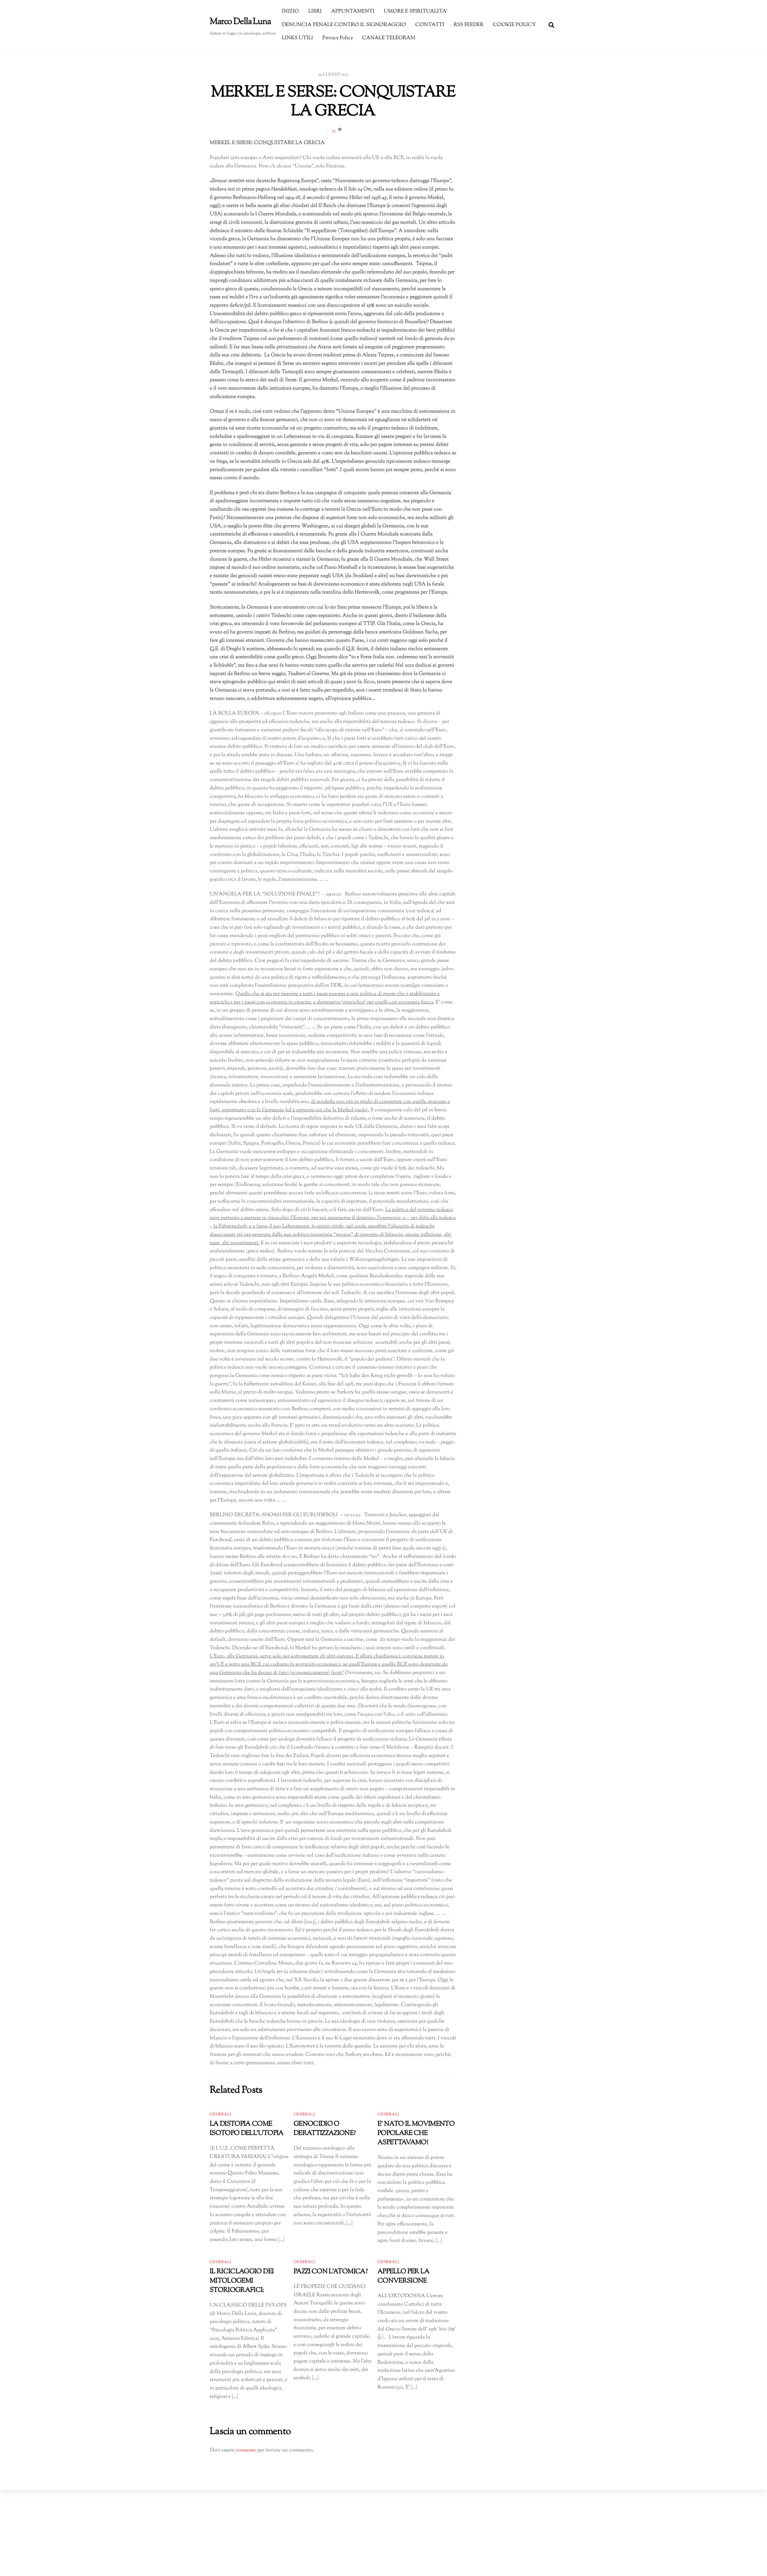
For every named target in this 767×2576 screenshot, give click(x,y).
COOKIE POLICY (514, 25)
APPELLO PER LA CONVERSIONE (403, 2276)
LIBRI (315, 11)
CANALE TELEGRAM (389, 38)
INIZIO (290, 11)
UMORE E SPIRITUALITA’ (416, 11)
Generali (220, 2115)
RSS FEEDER (469, 25)
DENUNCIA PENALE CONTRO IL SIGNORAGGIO (344, 25)
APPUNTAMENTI (353, 11)
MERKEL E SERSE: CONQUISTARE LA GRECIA (333, 102)
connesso (246, 2450)
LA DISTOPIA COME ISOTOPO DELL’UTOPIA (247, 2129)
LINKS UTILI (298, 38)
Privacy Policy (338, 38)
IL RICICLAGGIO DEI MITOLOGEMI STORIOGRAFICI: (242, 2281)
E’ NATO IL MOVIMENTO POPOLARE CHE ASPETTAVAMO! (416, 2133)
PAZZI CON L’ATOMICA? (331, 2272)
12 (334, 131)
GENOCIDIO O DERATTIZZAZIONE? (325, 2129)
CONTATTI (430, 25)
